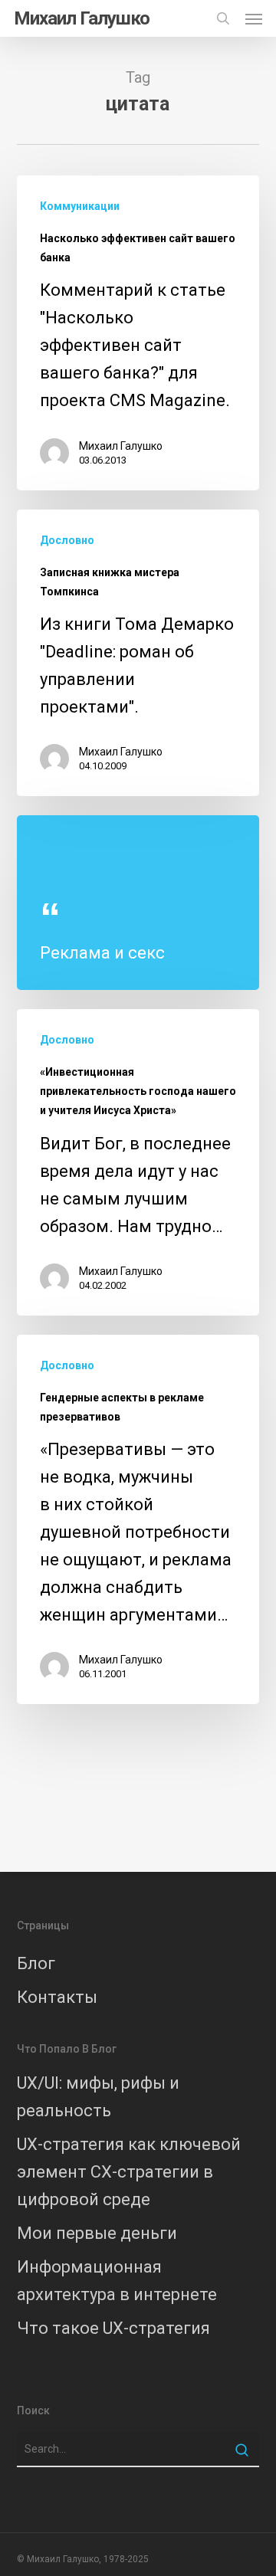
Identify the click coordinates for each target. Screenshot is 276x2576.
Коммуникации (80, 206)
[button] (254, 18)
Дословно (67, 540)
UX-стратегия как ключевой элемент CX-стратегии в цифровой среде (129, 2172)
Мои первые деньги (97, 2233)
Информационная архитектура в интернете (117, 2281)
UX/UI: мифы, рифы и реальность (98, 2097)
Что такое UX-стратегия (113, 2328)
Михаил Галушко (82, 18)
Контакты (57, 1997)
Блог (36, 1963)
